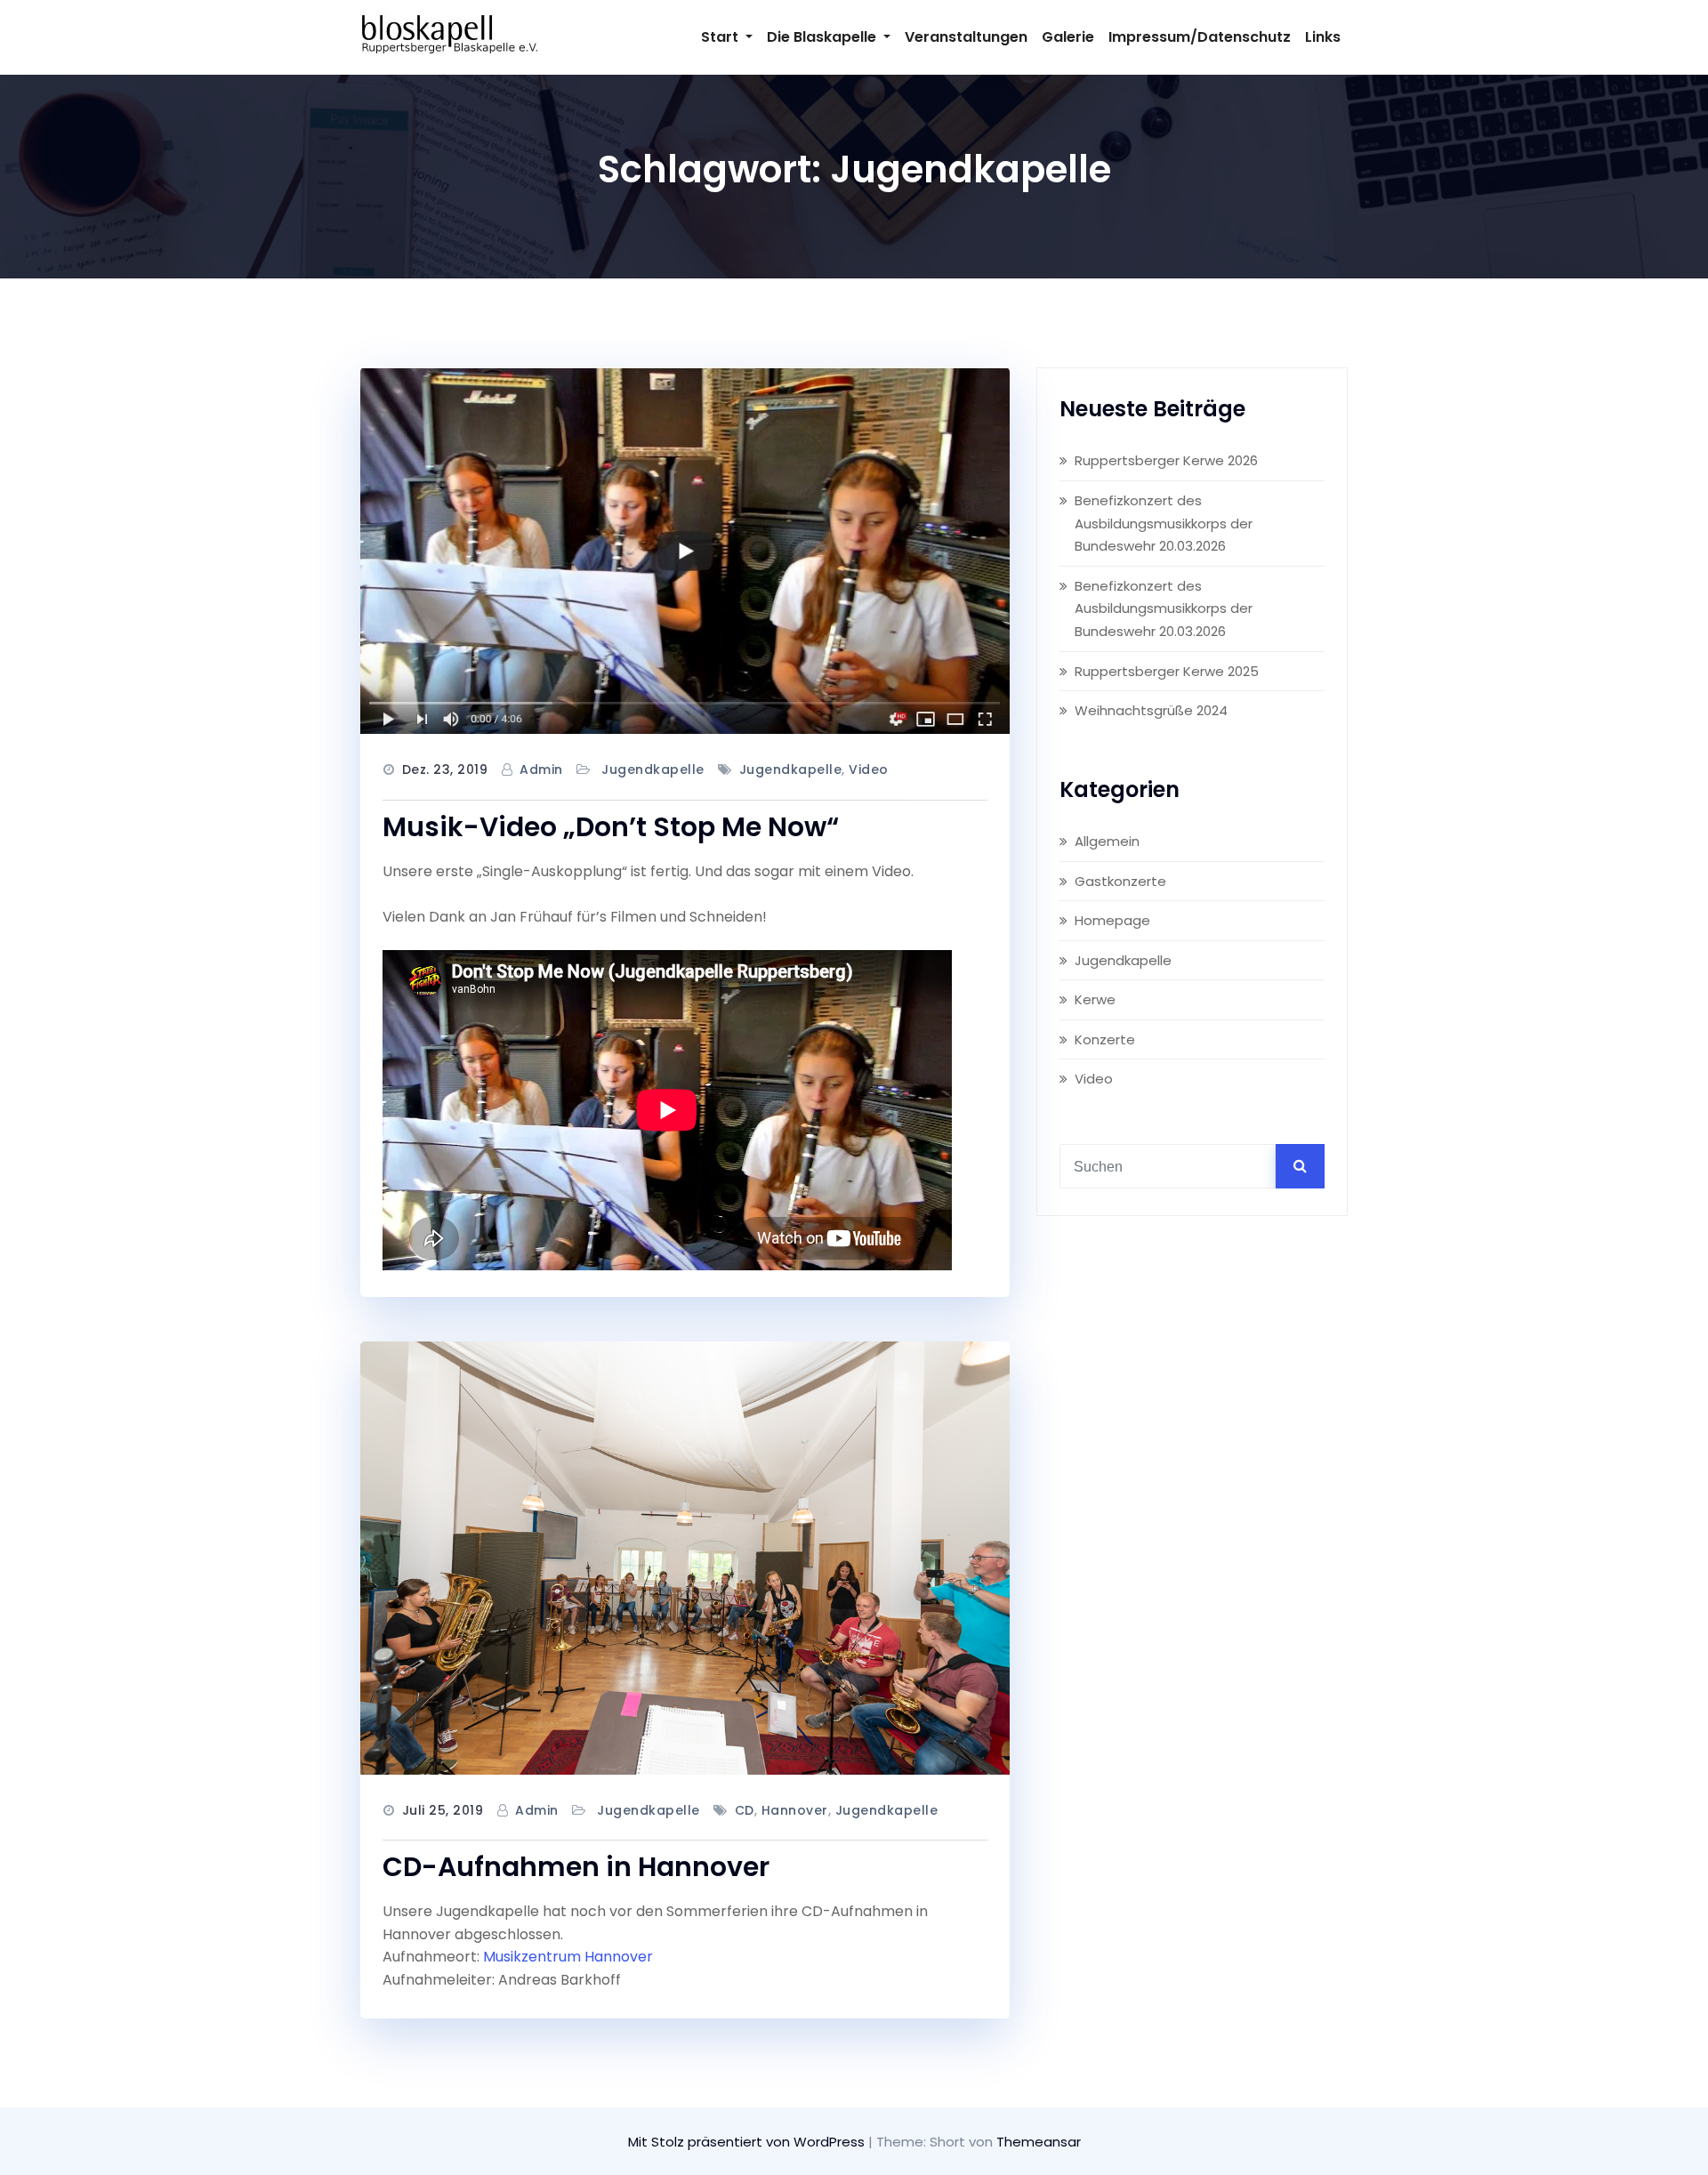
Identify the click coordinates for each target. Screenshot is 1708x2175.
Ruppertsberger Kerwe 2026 (1166, 460)
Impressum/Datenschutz (1200, 37)
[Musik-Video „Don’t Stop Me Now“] (685, 551)
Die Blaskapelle (823, 37)
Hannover (795, 1810)
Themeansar (1039, 2142)
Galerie (1068, 37)
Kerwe (1095, 999)
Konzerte (1105, 1039)
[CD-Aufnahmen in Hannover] (685, 1558)
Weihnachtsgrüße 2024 (1151, 710)
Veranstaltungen (966, 37)
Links (1323, 37)
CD (745, 1810)
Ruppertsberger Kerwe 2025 (1167, 671)
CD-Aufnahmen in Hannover (576, 1867)
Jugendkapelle (653, 769)
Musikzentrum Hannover (568, 1957)
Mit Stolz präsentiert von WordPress (748, 2142)
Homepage (1112, 920)
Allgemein (1107, 841)
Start (721, 37)
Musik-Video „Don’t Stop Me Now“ (611, 827)
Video (869, 769)
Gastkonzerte (1120, 881)
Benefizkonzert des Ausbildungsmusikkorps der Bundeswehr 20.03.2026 (1164, 523)
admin (541, 769)
